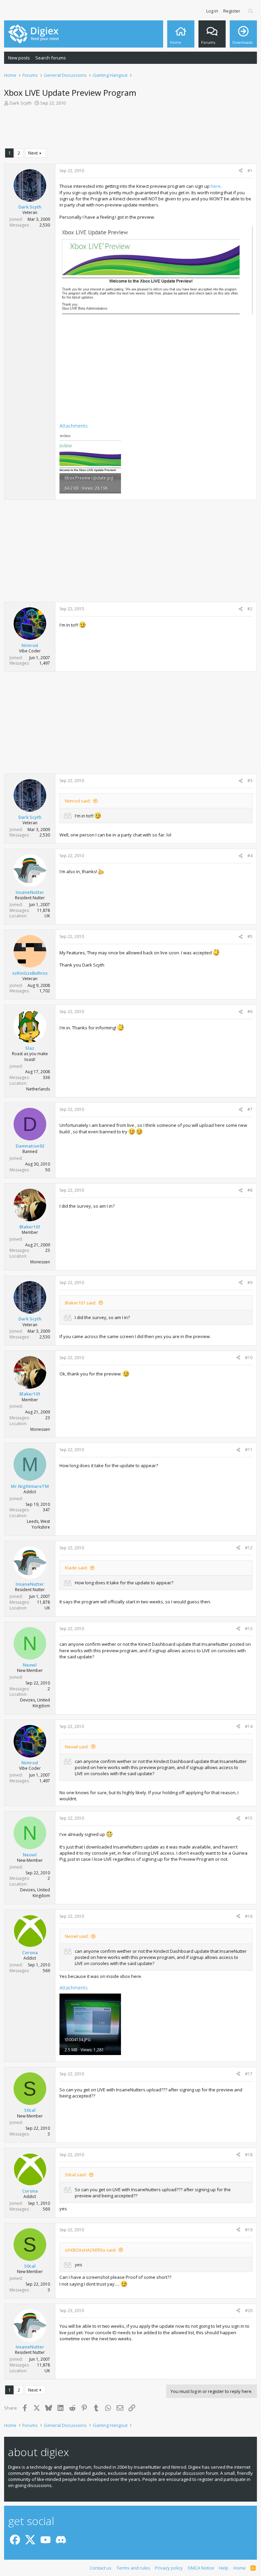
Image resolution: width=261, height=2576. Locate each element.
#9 (250, 1283)
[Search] (251, 11)
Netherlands (38, 1089)
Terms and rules (133, 2568)
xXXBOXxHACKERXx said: (91, 2250)
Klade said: (76, 1568)
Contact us (101, 2568)
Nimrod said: (78, 801)
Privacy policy (169, 2568)
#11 (249, 1450)
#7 (250, 1109)
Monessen (40, 1262)
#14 (249, 1726)
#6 (250, 1012)
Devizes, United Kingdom (35, 1703)
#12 (249, 1548)
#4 (250, 856)
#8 (250, 1190)
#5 (250, 936)
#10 (249, 1358)
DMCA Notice (201, 2568)
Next (33, 153)
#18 (249, 2155)
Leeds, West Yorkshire (38, 1524)
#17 (249, 2074)
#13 (249, 1629)
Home (240, 2568)
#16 (249, 1916)
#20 (249, 2311)
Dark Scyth (21, 103)
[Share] (241, 171)
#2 (250, 609)
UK (47, 916)
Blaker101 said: (81, 1303)
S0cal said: (76, 2175)
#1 (250, 171)
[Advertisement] (130, 129)
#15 (249, 1818)
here (216, 186)
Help (224, 2568)
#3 (250, 781)
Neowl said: (77, 1747)
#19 (249, 2230)
